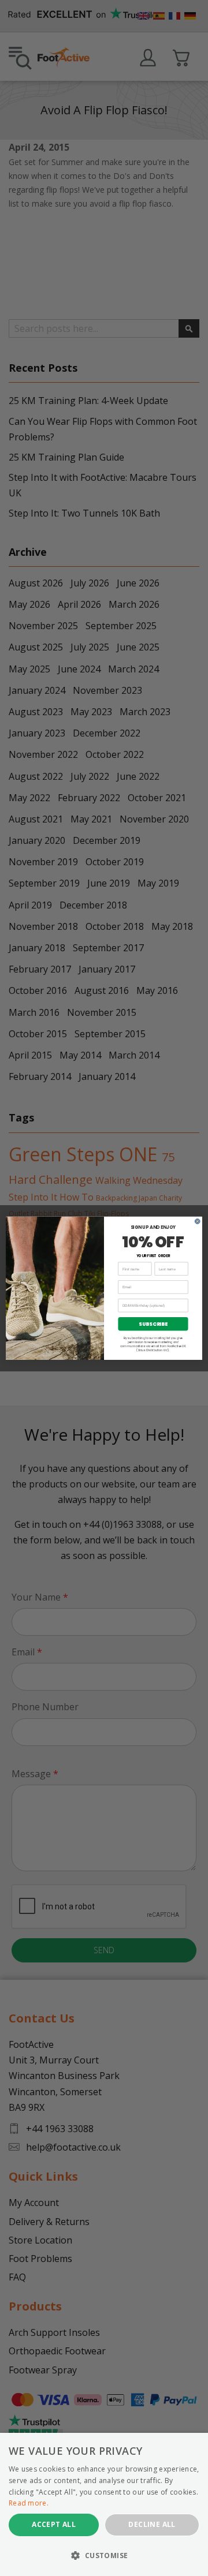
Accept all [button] (54, 2524)
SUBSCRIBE (153, 1323)
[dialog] (104, 2504)
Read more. (29, 2503)
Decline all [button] (152, 2524)
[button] (104, 2556)
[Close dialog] (198, 1221)
